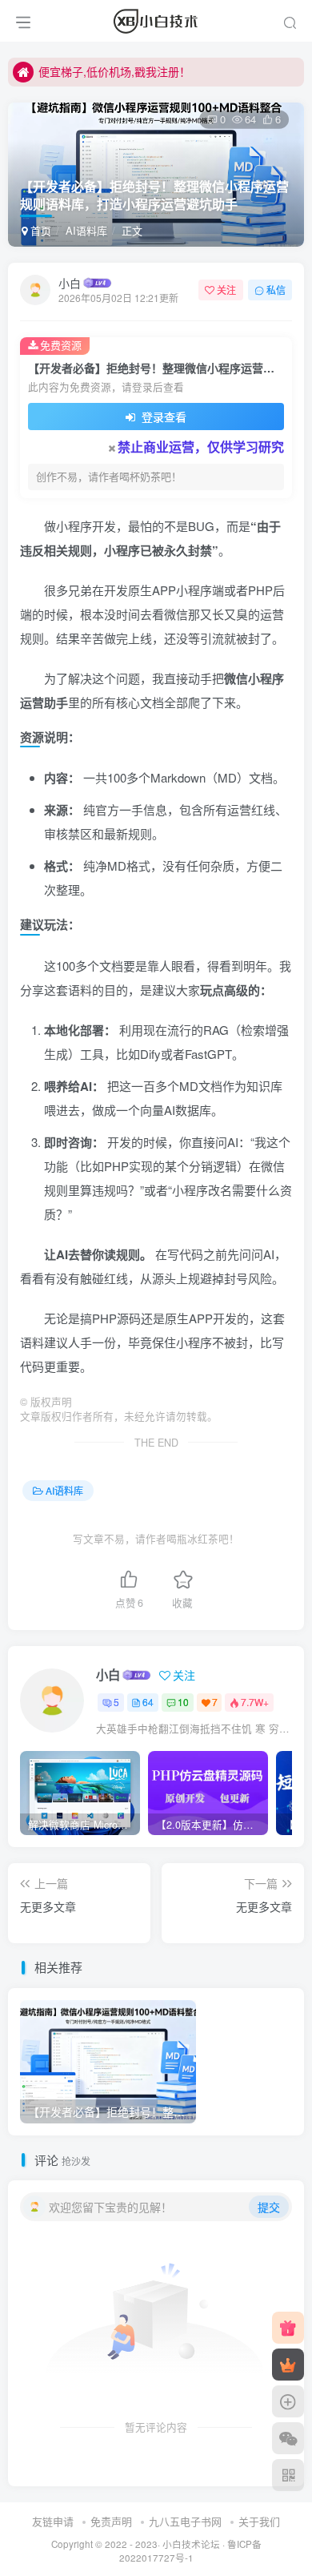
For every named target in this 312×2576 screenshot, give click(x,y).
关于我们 (259, 2521)
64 (148, 1702)
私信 (276, 290)
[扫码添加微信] (288, 2438)
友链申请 (53, 2521)
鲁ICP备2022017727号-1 (190, 2551)
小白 (70, 283)
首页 (39, 230)
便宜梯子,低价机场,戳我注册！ (114, 71)
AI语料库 (86, 230)
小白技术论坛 (191, 2544)
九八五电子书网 (185, 2521)
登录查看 (162, 417)
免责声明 (111, 2521)
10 (183, 1702)
